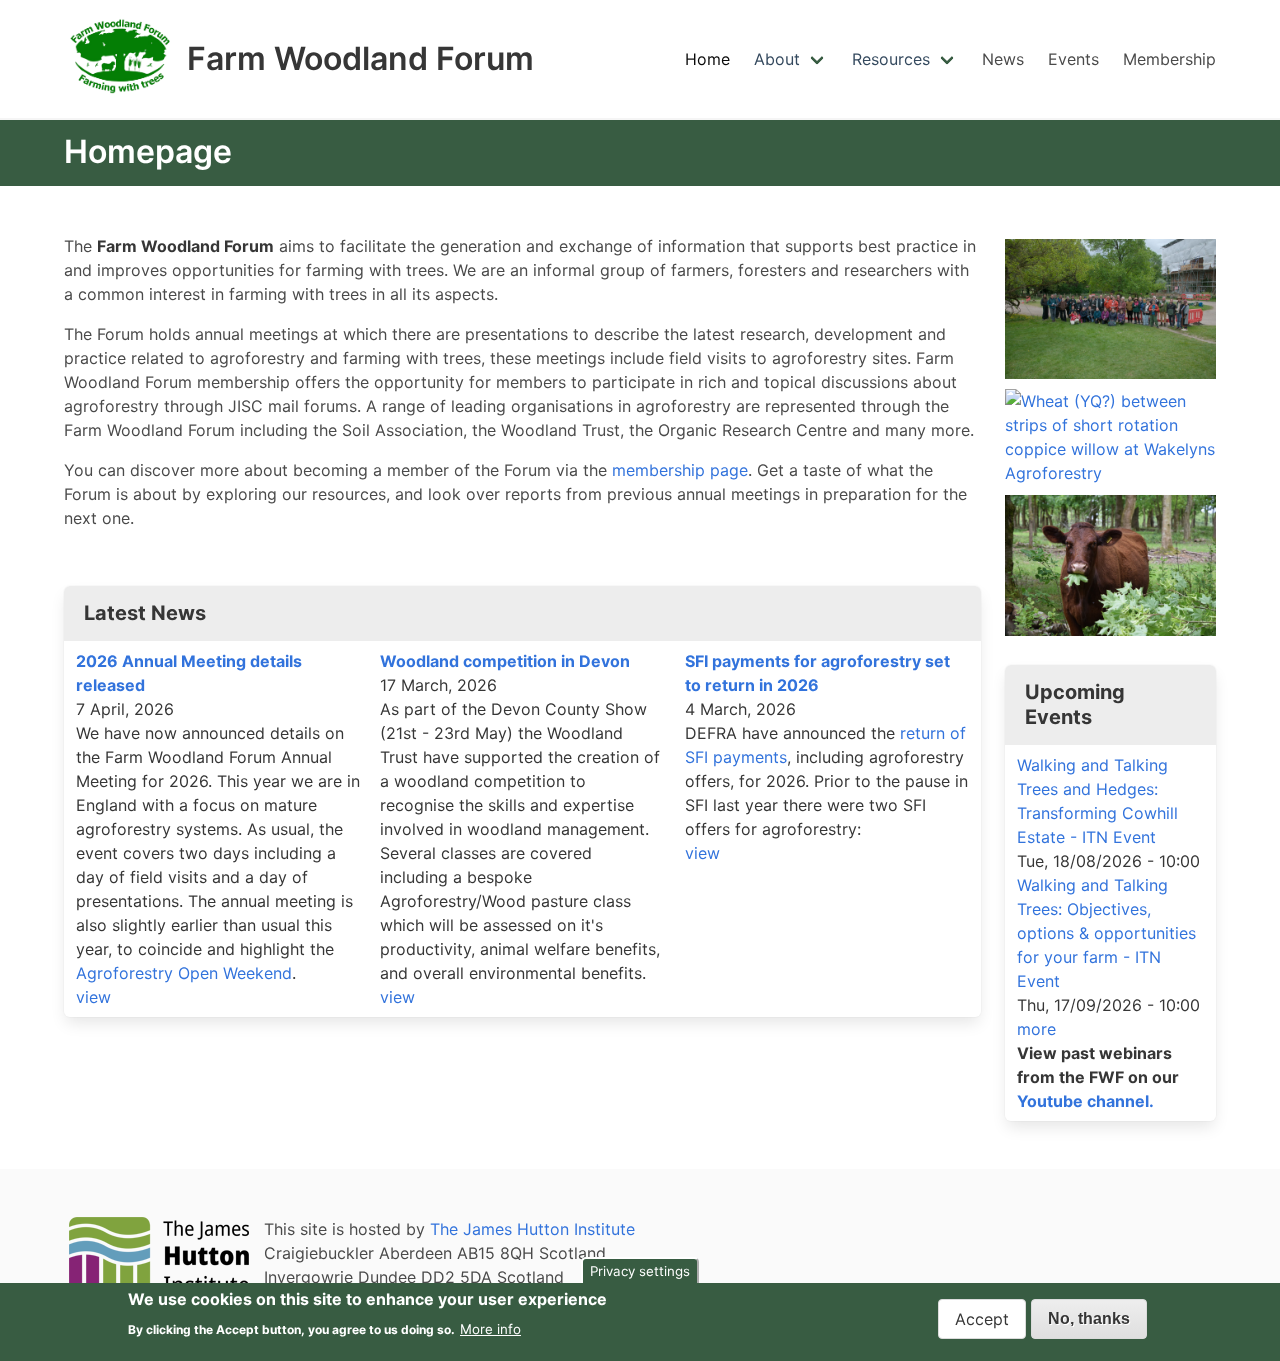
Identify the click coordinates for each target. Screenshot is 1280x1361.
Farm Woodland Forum (360, 59)
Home (707, 59)
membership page (680, 470)
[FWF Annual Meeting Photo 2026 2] (1110, 309)
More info (490, 1328)
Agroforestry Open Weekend (184, 973)
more (1036, 1029)
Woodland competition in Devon (505, 661)
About (777, 59)
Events (1073, 59)
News (1003, 59)
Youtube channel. (1085, 1101)
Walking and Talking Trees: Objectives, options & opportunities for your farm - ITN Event (1106, 933)
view (93, 997)
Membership (1169, 59)
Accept (982, 1319)
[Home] (121, 98)
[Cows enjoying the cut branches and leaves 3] (1110, 565)
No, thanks (1089, 1318)
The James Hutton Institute (532, 1229)
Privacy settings (640, 1271)
